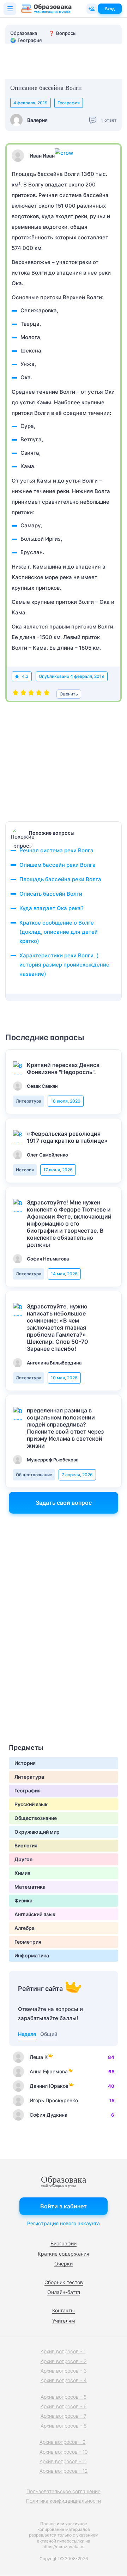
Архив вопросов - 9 (63, 2442)
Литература (29, 1101)
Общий (49, 2034)
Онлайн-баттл (64, 2292)
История (25, 1170)
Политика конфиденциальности (64, 2501)
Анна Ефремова (49, 2071)
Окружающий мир (37, 1832)
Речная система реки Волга (56, 850)
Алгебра (25, 1928)
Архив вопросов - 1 (63, 2351)
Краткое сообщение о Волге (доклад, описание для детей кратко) (59, 932)
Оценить (69, 694)
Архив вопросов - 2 (64, 2361)
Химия (22, 1873)
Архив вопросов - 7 (64, 2416)
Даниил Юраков (49, 2086)
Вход (110, 9)
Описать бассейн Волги (51, 894)
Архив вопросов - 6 (64, 2406)
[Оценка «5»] (47, 694)
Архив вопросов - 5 (64, 2397)
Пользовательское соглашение (64, 2491)
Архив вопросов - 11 (63, 2461)
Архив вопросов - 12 (64, 2471)
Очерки (64, 2264)
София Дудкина (49, 2115)
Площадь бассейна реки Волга (60, 879)
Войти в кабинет (64, 2206)
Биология (26, 1845)
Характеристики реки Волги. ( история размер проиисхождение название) (64, 965)
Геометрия (28, 1942)
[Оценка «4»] (39, 694)
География (69, 103)
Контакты (64, 2310)
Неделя (27, 2034)
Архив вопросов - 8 (64, 2426)
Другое (23, 1859)
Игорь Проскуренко (54, 2100)
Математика (30, 1887)
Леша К (39, 2057)
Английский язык (35, 1914)
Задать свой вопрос (64, 1503)
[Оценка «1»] (16, 694)
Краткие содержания (64, 2254)
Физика (23, 1900)
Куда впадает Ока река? (52, 908)
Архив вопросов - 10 (64, 2452)
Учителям (64, 2321)
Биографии (64, 2243)
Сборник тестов (64, 2282)
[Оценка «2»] (23, 694)
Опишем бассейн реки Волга (58, 865)
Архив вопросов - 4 (64, 2380)
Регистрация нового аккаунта (64, 2223)
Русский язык (31, 1804)
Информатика (32, 1955)
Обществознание (34, 1475)
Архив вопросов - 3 (64, 2371)
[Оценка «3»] (31, 694)
